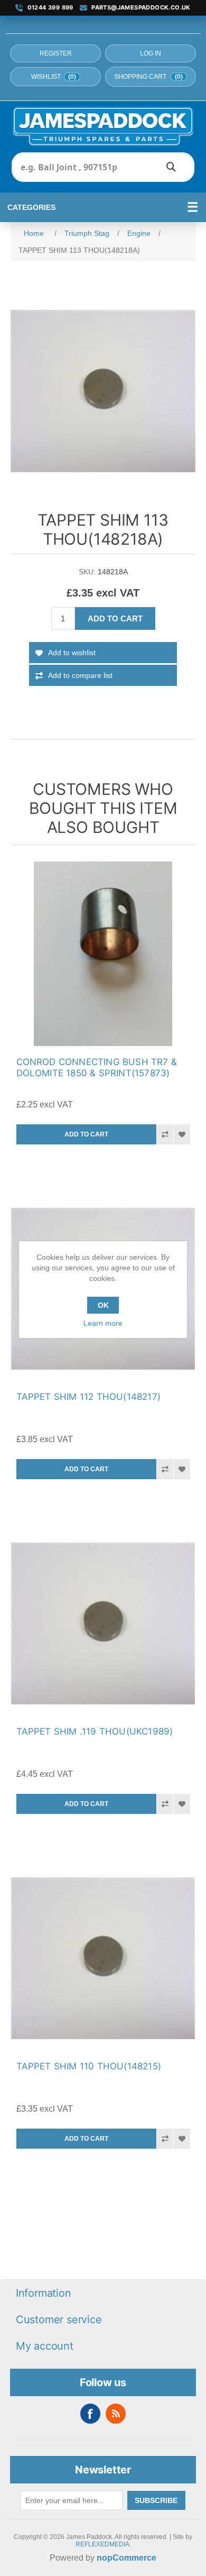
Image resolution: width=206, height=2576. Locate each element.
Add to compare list (80, 675)
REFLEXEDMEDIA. (103, 2544)
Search (171, 167)
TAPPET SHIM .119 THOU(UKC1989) (95, 1731)
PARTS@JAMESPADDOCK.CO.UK (141, 8)
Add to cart (115, 618)
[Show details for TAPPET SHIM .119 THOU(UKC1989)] (103, 1623)
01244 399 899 (50, 8)
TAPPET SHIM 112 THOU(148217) (89, 1397)
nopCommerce (127, 2558)
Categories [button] (31, 207)
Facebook (90, 2414)
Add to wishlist (72, 653)
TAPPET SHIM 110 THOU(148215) (89, 2066)
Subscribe (156, 2500)
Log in (151, 53)
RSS (116, 2414)
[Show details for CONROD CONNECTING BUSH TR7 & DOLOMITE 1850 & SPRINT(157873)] (103, 954)
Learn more (103, 1323)
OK (103, 1305)
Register (56, 53)
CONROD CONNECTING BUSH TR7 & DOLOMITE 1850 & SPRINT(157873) (97, 1067)
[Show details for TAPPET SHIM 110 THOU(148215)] (103, 1958)
